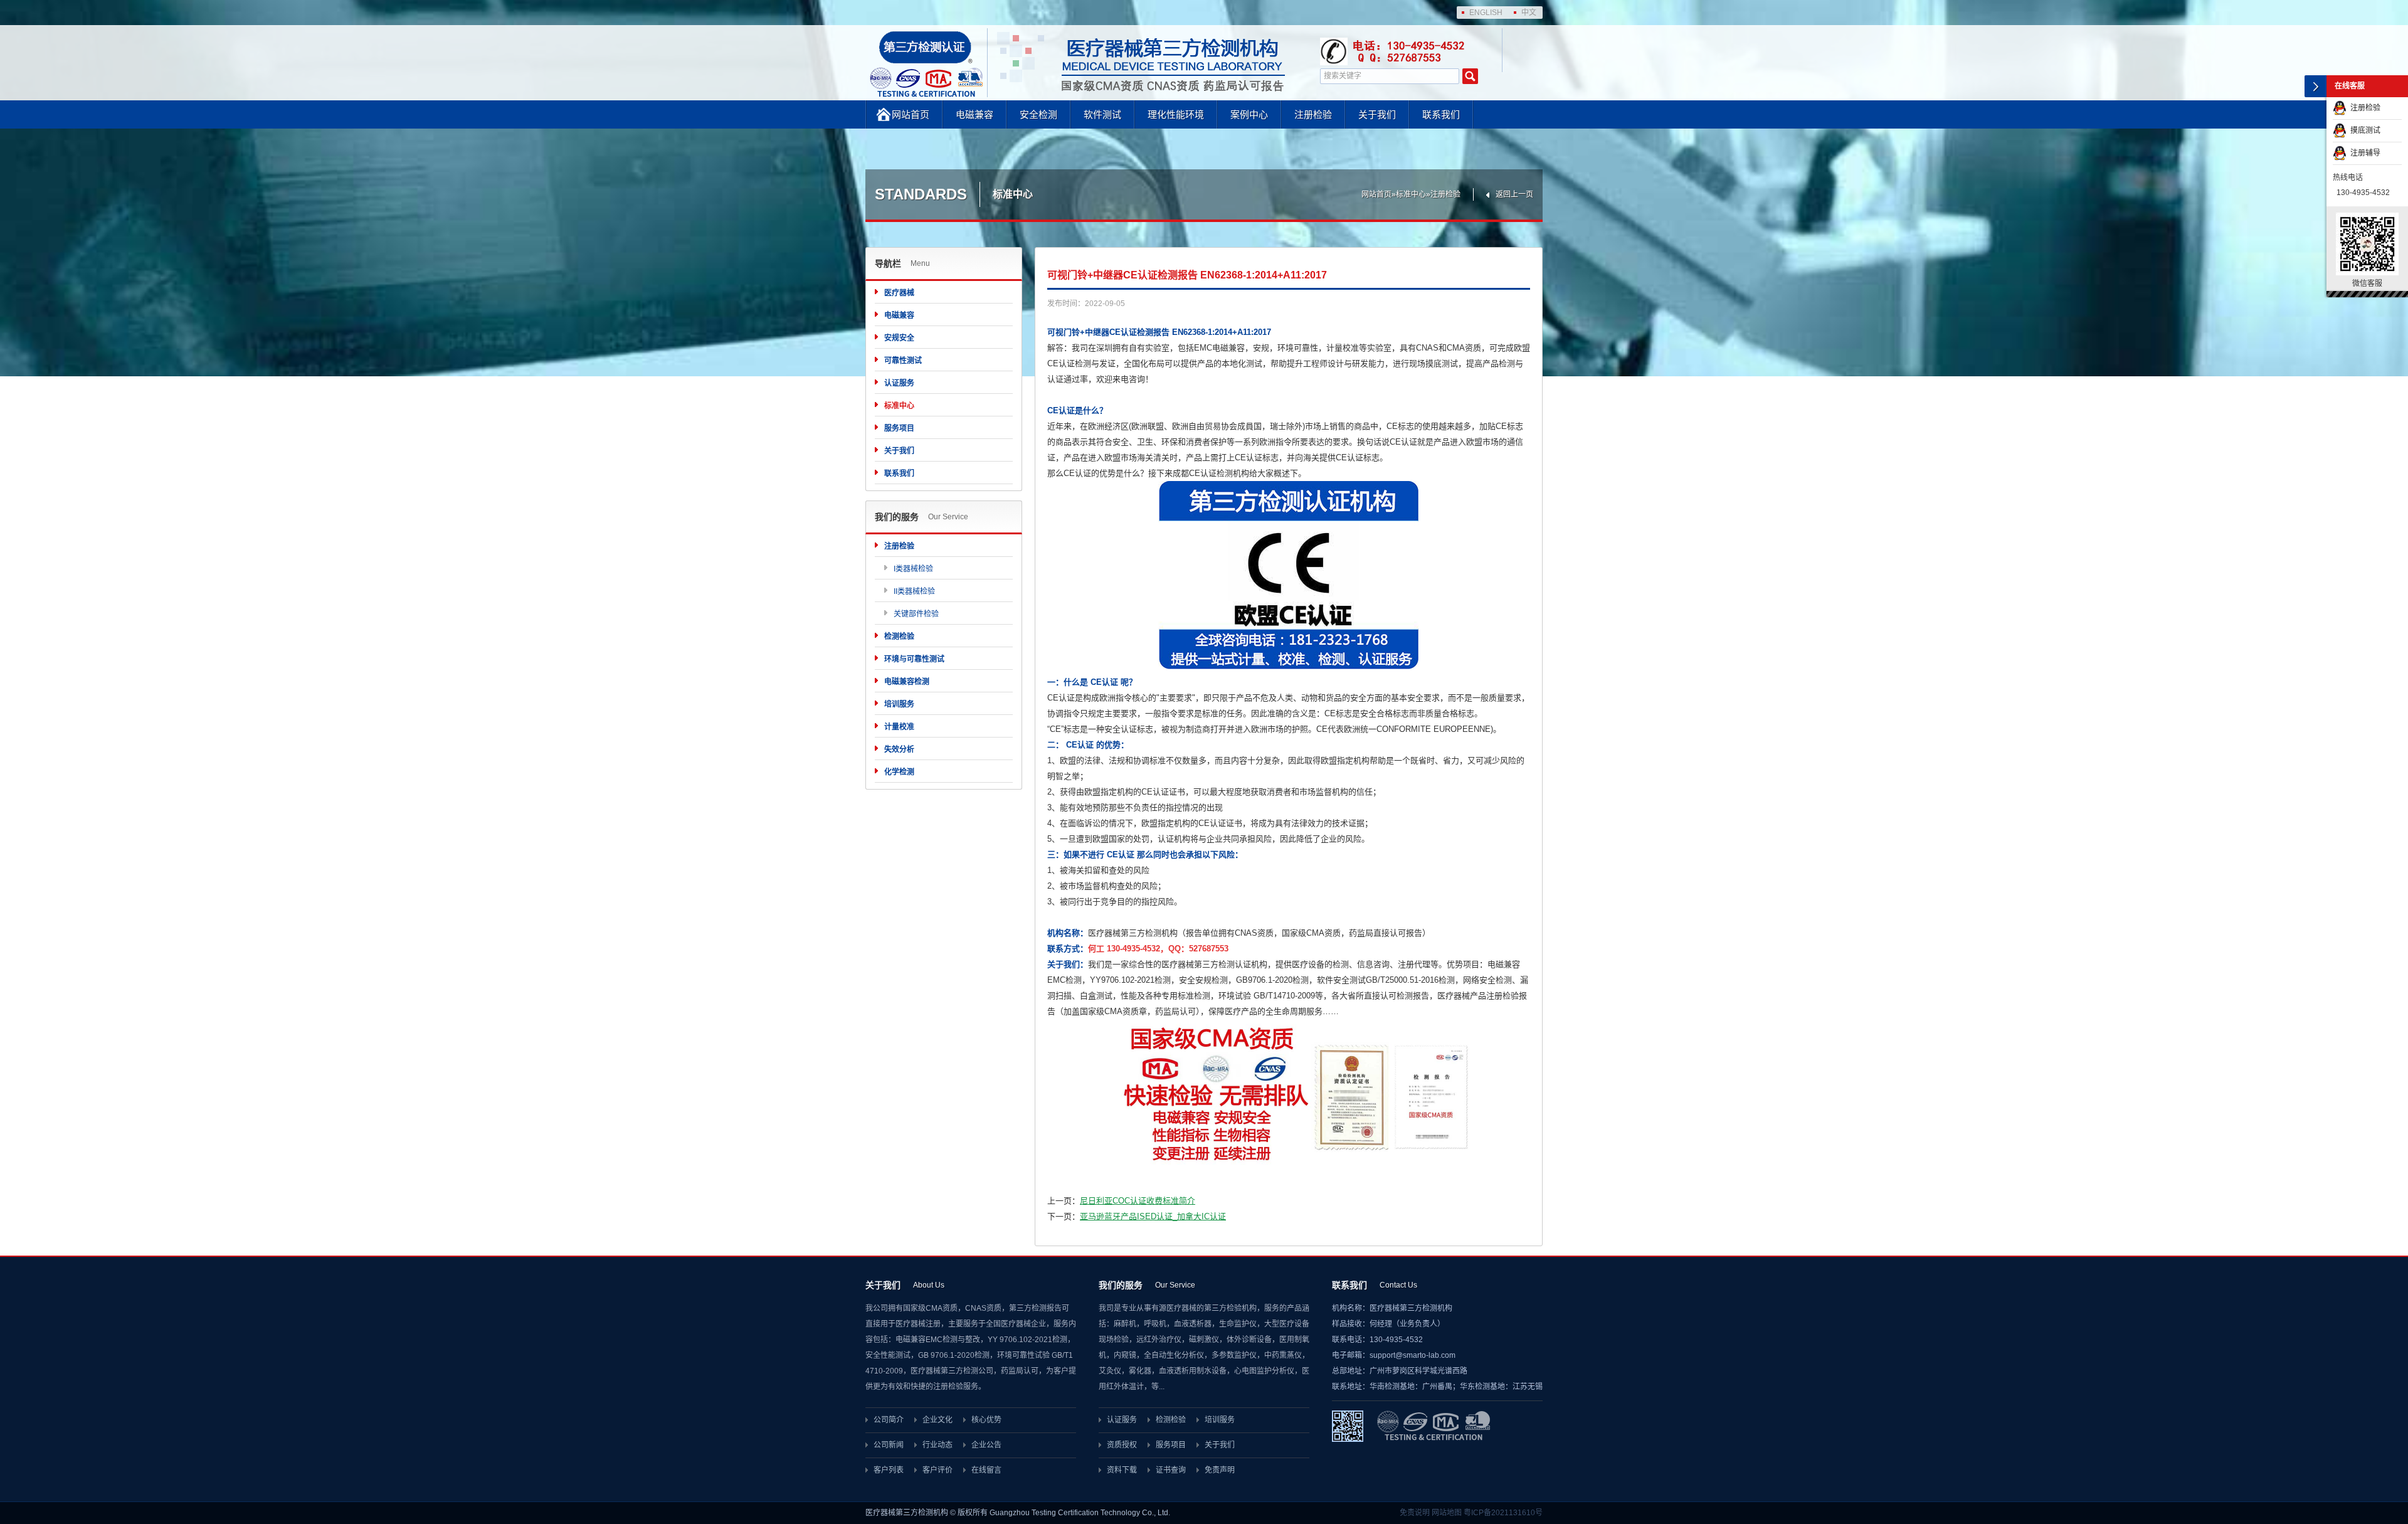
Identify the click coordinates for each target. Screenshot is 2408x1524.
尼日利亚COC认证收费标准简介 (1138, 1201)
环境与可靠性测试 (914, 659)
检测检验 (899, 637)
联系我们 (1441, 114)
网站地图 (1447, 1513)
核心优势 (986, 1420)
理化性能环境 (1176, 114)
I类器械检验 (913, 569)
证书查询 (1171, 1470)
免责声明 (1220, 1470)
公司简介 (889, 1420)
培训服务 (899, 704)
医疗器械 (899, 293)
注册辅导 (2363, 153)
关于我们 (1377, 114)
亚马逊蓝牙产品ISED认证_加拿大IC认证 (1153, 1216)
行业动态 (937, 1445)
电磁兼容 (974, 114)
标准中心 (1411, 194)
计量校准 (899, 727)
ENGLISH (1486, 13)
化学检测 (899, 772)
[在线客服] (2316, 86)
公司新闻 (889, 1445)
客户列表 (889, 1470)
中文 (1529, 13)
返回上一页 (1514, 194)
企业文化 (937, 1420)
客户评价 (937, 1470)
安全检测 (1038, 114)
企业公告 (986, 1445)
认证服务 (899, 383)
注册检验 (1313, 114)
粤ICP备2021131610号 (1503, 1513)
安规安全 (899, 338)
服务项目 (899, 428)
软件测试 (1102, 114)
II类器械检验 (914, 591)
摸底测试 (2363, 130)
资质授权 (1122, 1445)
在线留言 (986, 1470)
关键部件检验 (916, 614)
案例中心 (1249, 114)
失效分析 (899, 749)
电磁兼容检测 (907, 682)
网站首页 (911, 114)
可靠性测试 (903, 361)
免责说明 (1415, 1513)
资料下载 (1122, 1470)
